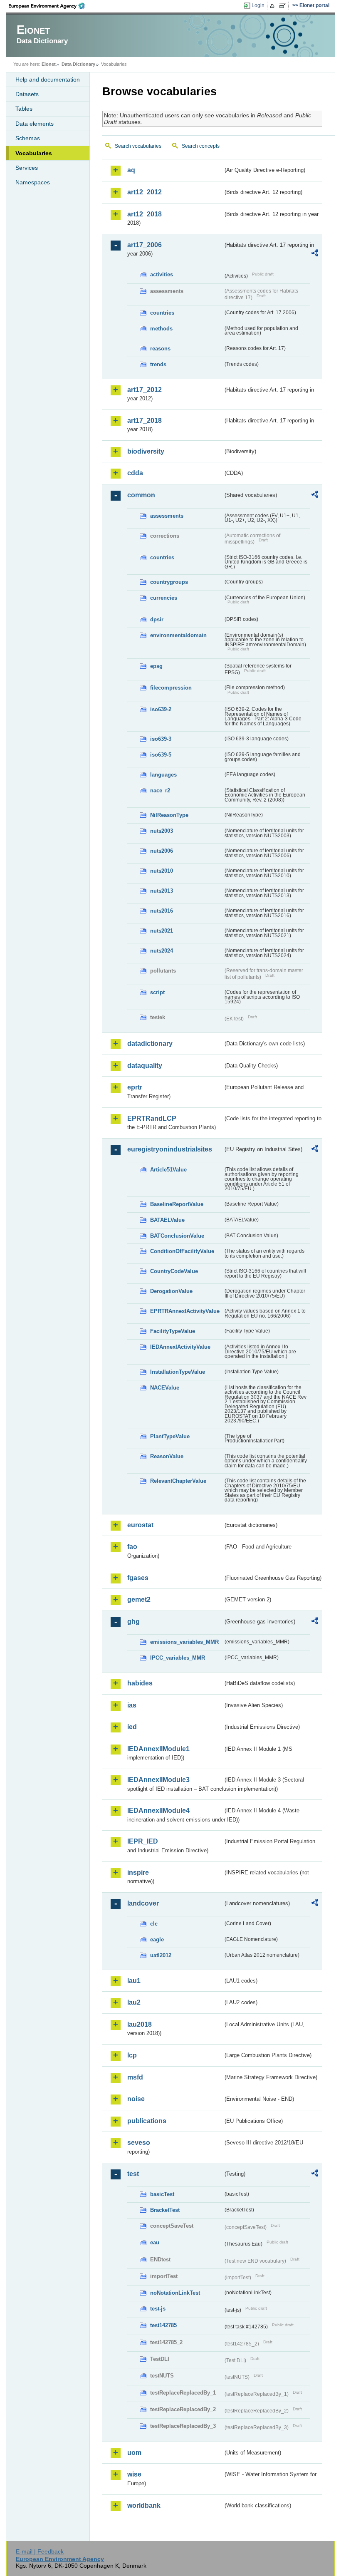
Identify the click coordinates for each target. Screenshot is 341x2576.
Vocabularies (34, 153)
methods (161, 329)
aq (131, 170)
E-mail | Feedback (40, 2551)
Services (27, 168)
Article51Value (168, 1170)
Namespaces (33, 182)
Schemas (28, 138)
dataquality (145, 1066)
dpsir (157, 619)
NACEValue (165, 1388)
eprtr (135, 1087)
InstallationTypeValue (178, 1372)
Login (258, 5)
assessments (167, 516)
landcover (143, 1903)
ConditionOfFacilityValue (182, 1251)
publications (147, 2121)
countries (162, 313)
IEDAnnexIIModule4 (158, 1810)
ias (132, 1705)
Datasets (27, 94)
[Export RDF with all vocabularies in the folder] (315, 254)
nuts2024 (162, 951)
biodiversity (146, 451)
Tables (24, 109)
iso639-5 (161, 755)
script (157, 992)
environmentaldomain (178, 635)
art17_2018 (145, 421)
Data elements (35, 124)
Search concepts (201, 146)
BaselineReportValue (177, 1204)
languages (163, 775)
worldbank (144, 2505)
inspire (138, 1872)
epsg (156, 666)
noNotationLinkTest (175, 2293)
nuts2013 (162, 891)
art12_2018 (145, 214)
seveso (139, 2143)
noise (136, 2099)
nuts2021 (162, 931)
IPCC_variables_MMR (178, 1658)
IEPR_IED (143, 1841)
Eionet (49, 64)
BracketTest (165, 2210)
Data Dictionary (78, 64)
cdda (135, 473)
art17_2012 (145, 390)
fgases (138, 1578)
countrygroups (169, 582)
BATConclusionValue (177, 1236)
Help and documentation (48, 79)
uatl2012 (161, 1955)
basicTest (162, 2194)
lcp (132, 2055)
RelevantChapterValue (178, 1481)
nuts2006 (162, 851)
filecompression (171, 688)
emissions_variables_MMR (184, 1642)
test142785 (163, 2325)
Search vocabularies (138, 146)
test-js (158, 2309)
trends (158, 364)
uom (134, 2453)
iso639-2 (161, 709)
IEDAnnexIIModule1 (158, 1749)
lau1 (134, 1981)
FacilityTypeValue (173, 1331)
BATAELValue (167, 1220)
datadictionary (150, 1044)
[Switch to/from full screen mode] (284, 6)
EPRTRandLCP (152, 1118)
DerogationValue (171, 1291)
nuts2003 (162, 831)
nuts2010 (162, 871)
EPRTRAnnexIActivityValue (185, 1311)
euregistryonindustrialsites (170, 1149)
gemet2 (139, 1599)
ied (132, 1727)
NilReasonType (169, 815)
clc (154, 1924)
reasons (160, 349)
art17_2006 (145, 245)
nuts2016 (162, 911)
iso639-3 (161, 739)
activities (162, 274)
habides (140, 1683)
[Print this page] (273, 6)
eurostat (140, 1525)
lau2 (134, 2002)
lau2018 (140, 2024)
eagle (157, 1939)
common (141, 495)
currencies (164, 598)
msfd (135, 2077)
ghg (133, 1622)
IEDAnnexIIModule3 (158, 1780)
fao (132, 1547)
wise (134, 2474)
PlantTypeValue (170, 1436)
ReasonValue (167, 1456)
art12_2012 (145, 192)
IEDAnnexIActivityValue (180, 1347)
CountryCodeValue (174, 1271)
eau (155, 2242)
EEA (49, 6)
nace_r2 (160, 790)
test (133, 2174)
